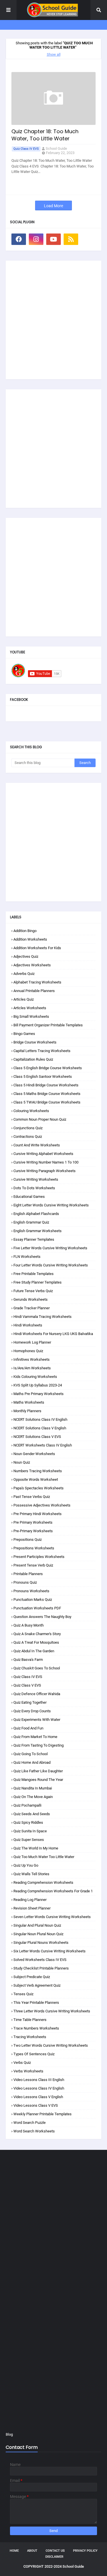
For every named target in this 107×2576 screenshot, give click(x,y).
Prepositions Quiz (28, 1540)
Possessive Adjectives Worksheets (42, 1505)
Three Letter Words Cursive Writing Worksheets (52, 2011)
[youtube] (53, 239)
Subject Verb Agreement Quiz (37, 1985)
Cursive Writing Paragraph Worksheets (45, 1171)
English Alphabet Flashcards (36, 1214)
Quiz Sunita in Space (30, 1831)
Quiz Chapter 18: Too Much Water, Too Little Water (45, 135)
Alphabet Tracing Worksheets (37, 982)
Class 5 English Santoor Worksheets (43, 1077)
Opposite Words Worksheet (36, 1479)
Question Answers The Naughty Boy (42, 1617)
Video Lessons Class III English (39, 2080)
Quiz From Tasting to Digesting (39, 1745)
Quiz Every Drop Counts (32, 1711)
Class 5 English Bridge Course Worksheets (48, 1068)
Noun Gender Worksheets (34, 1454)
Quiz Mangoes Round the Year (38, 1780)
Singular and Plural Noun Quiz (37, 1925)
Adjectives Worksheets (32, 965)
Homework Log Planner (32, 1342)
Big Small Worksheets (31, 1016)
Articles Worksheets (30, 1008)
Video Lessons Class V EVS (36, 2105)
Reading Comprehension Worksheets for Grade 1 (53, 1891)
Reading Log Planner (30, 1900)
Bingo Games (24, 1034)
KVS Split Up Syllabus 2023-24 (38, 1385)
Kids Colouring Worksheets (35, 1377)
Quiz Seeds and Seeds (32, 1814)
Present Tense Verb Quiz (33, 1565)
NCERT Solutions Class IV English (40, 1419)
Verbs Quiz (22, 2063)
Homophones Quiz (28, 1351)
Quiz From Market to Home (35, 1737)
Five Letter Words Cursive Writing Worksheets (50, 1248)
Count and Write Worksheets (37, 1145)
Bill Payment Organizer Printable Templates (48, 1025)
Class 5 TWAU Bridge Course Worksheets (47, 1102)
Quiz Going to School (31, 1754)
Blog (9, 2434)
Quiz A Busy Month (29, 1625)
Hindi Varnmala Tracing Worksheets (43, 1317)
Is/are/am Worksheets (32, 1368)
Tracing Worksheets (30, 2037)
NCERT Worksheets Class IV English (43, 1445)
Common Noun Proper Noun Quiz (40, 1119)
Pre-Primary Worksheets (33, 1531)
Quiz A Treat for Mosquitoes (36, 1642)
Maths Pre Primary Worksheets (39, 1394)
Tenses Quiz (23, 1994)
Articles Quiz (24, 999)
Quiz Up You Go (26, 1865)
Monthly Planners (27, 1411)
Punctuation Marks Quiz (33, 1600)
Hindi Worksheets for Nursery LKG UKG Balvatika (53, 1334)
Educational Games (29, 1197)
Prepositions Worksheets (34, 1548)
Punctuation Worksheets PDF (37, 1608)
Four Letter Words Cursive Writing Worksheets (51, 1265)
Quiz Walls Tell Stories (31, 1874)
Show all (54, 54)
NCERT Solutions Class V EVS (37, 1437)
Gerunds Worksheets (31, 1299)
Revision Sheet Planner (32, 1908)
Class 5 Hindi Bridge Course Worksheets (46, 1085)
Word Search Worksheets (34, 2131)
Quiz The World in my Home (36, 1848)
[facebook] (19, 239)
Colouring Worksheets (31, 1111)
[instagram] (36, 239)
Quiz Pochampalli (27, 1805)
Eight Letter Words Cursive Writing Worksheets (51, 1205)
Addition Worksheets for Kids (37, 948)
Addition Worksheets (30, 939)
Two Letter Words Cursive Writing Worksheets (51, 2045)
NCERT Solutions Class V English (40, 1428)
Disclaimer (54, 2557)
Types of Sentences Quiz (34, 2054)
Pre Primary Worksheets (33, 1522)
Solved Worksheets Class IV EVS (40, 1960)
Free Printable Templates (34, 1274)
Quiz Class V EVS (27, 1685)
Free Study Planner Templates (38, 1282)
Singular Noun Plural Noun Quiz (38, 1934)
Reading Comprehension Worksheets (43, 1882)
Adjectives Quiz (26, 956)
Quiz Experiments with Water (37, 1720)
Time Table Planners (30, 2020)
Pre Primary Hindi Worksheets (38, 1514)
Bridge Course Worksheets (35, 1042)
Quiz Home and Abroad (32, 1762)
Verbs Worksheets (28, 2071)
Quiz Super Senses (29, 1840)
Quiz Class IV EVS (26, 149)
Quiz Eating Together (30, 1702)
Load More (53, 206)
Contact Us (55, 2551)
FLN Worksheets (27, 1257)
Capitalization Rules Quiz (33, 1059)
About (32, 2551)
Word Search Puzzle (30, 2123)
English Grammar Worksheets (38, 1231)
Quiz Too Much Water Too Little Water (44, 1857)
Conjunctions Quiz (28, 1128)
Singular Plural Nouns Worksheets (41, 1943)
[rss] (71, 239)
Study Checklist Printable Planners (41, 1968)
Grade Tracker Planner (32, 1308)
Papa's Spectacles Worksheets (39, 1488)
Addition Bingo (25, 931)
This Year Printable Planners (36, 2003)
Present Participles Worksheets (39, 1557)
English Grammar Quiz (31, 1222)
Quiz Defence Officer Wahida (37, 1694)
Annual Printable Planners (34, 991)
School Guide (56, 148)
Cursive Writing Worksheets (36, 1179)
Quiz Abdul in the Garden (34, 1651)
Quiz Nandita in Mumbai (33, 1788)
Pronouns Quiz (25, 1582)
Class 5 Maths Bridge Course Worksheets (47, 1094)
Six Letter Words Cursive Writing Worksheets (50, 1951)
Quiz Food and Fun (28, 1728)
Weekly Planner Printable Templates (43, 2114)
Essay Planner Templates (34, 1239)
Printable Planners (28, 1574)
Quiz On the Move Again (33, 1797)
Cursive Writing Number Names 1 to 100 (46, 1162)
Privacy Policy (85, 2551)
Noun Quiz (22, 1462)
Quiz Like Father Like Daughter (38, 1771)
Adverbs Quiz (24, 974)
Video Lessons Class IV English (39, 2088)
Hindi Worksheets (28, 1325)
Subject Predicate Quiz (32, 1977)
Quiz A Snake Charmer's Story (37, 1634)
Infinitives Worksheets (32, 1359)
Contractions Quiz (28, 1137)
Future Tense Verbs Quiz (33, 1291)
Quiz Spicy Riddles (28, 1822)
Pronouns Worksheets (31, 1591)
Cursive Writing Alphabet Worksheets (43, 1154)
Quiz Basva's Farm (28, 1660)
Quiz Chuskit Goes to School (37, 1668)
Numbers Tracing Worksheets (38, 1471)
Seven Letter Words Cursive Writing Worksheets (52, 1917)
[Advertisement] (53, 320)
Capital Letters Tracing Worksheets (42, 1051)
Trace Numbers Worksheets (36, 2028)
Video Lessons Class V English (38, 2097)
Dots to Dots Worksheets (34, 1188)
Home (14, 2551)
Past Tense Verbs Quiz (32, 1497)
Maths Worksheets (29, 1402)
